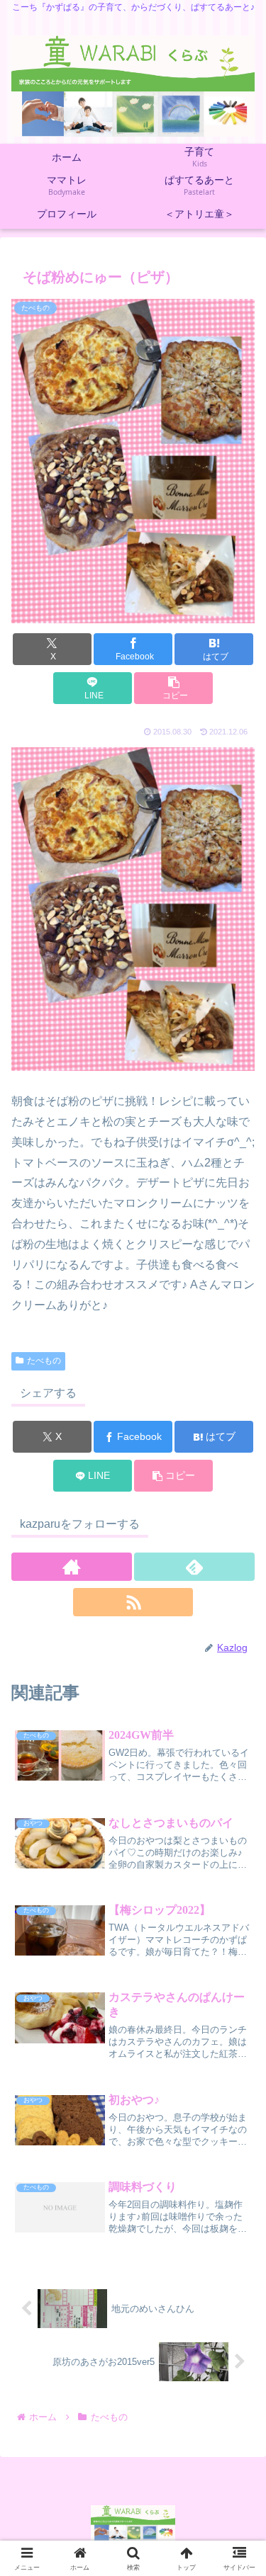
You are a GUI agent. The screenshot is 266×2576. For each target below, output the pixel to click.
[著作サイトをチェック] (72, 1567)
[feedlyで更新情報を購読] (194, 1567)
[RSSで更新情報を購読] (133, 1602)
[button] (173, 688)
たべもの (44, 1361)
